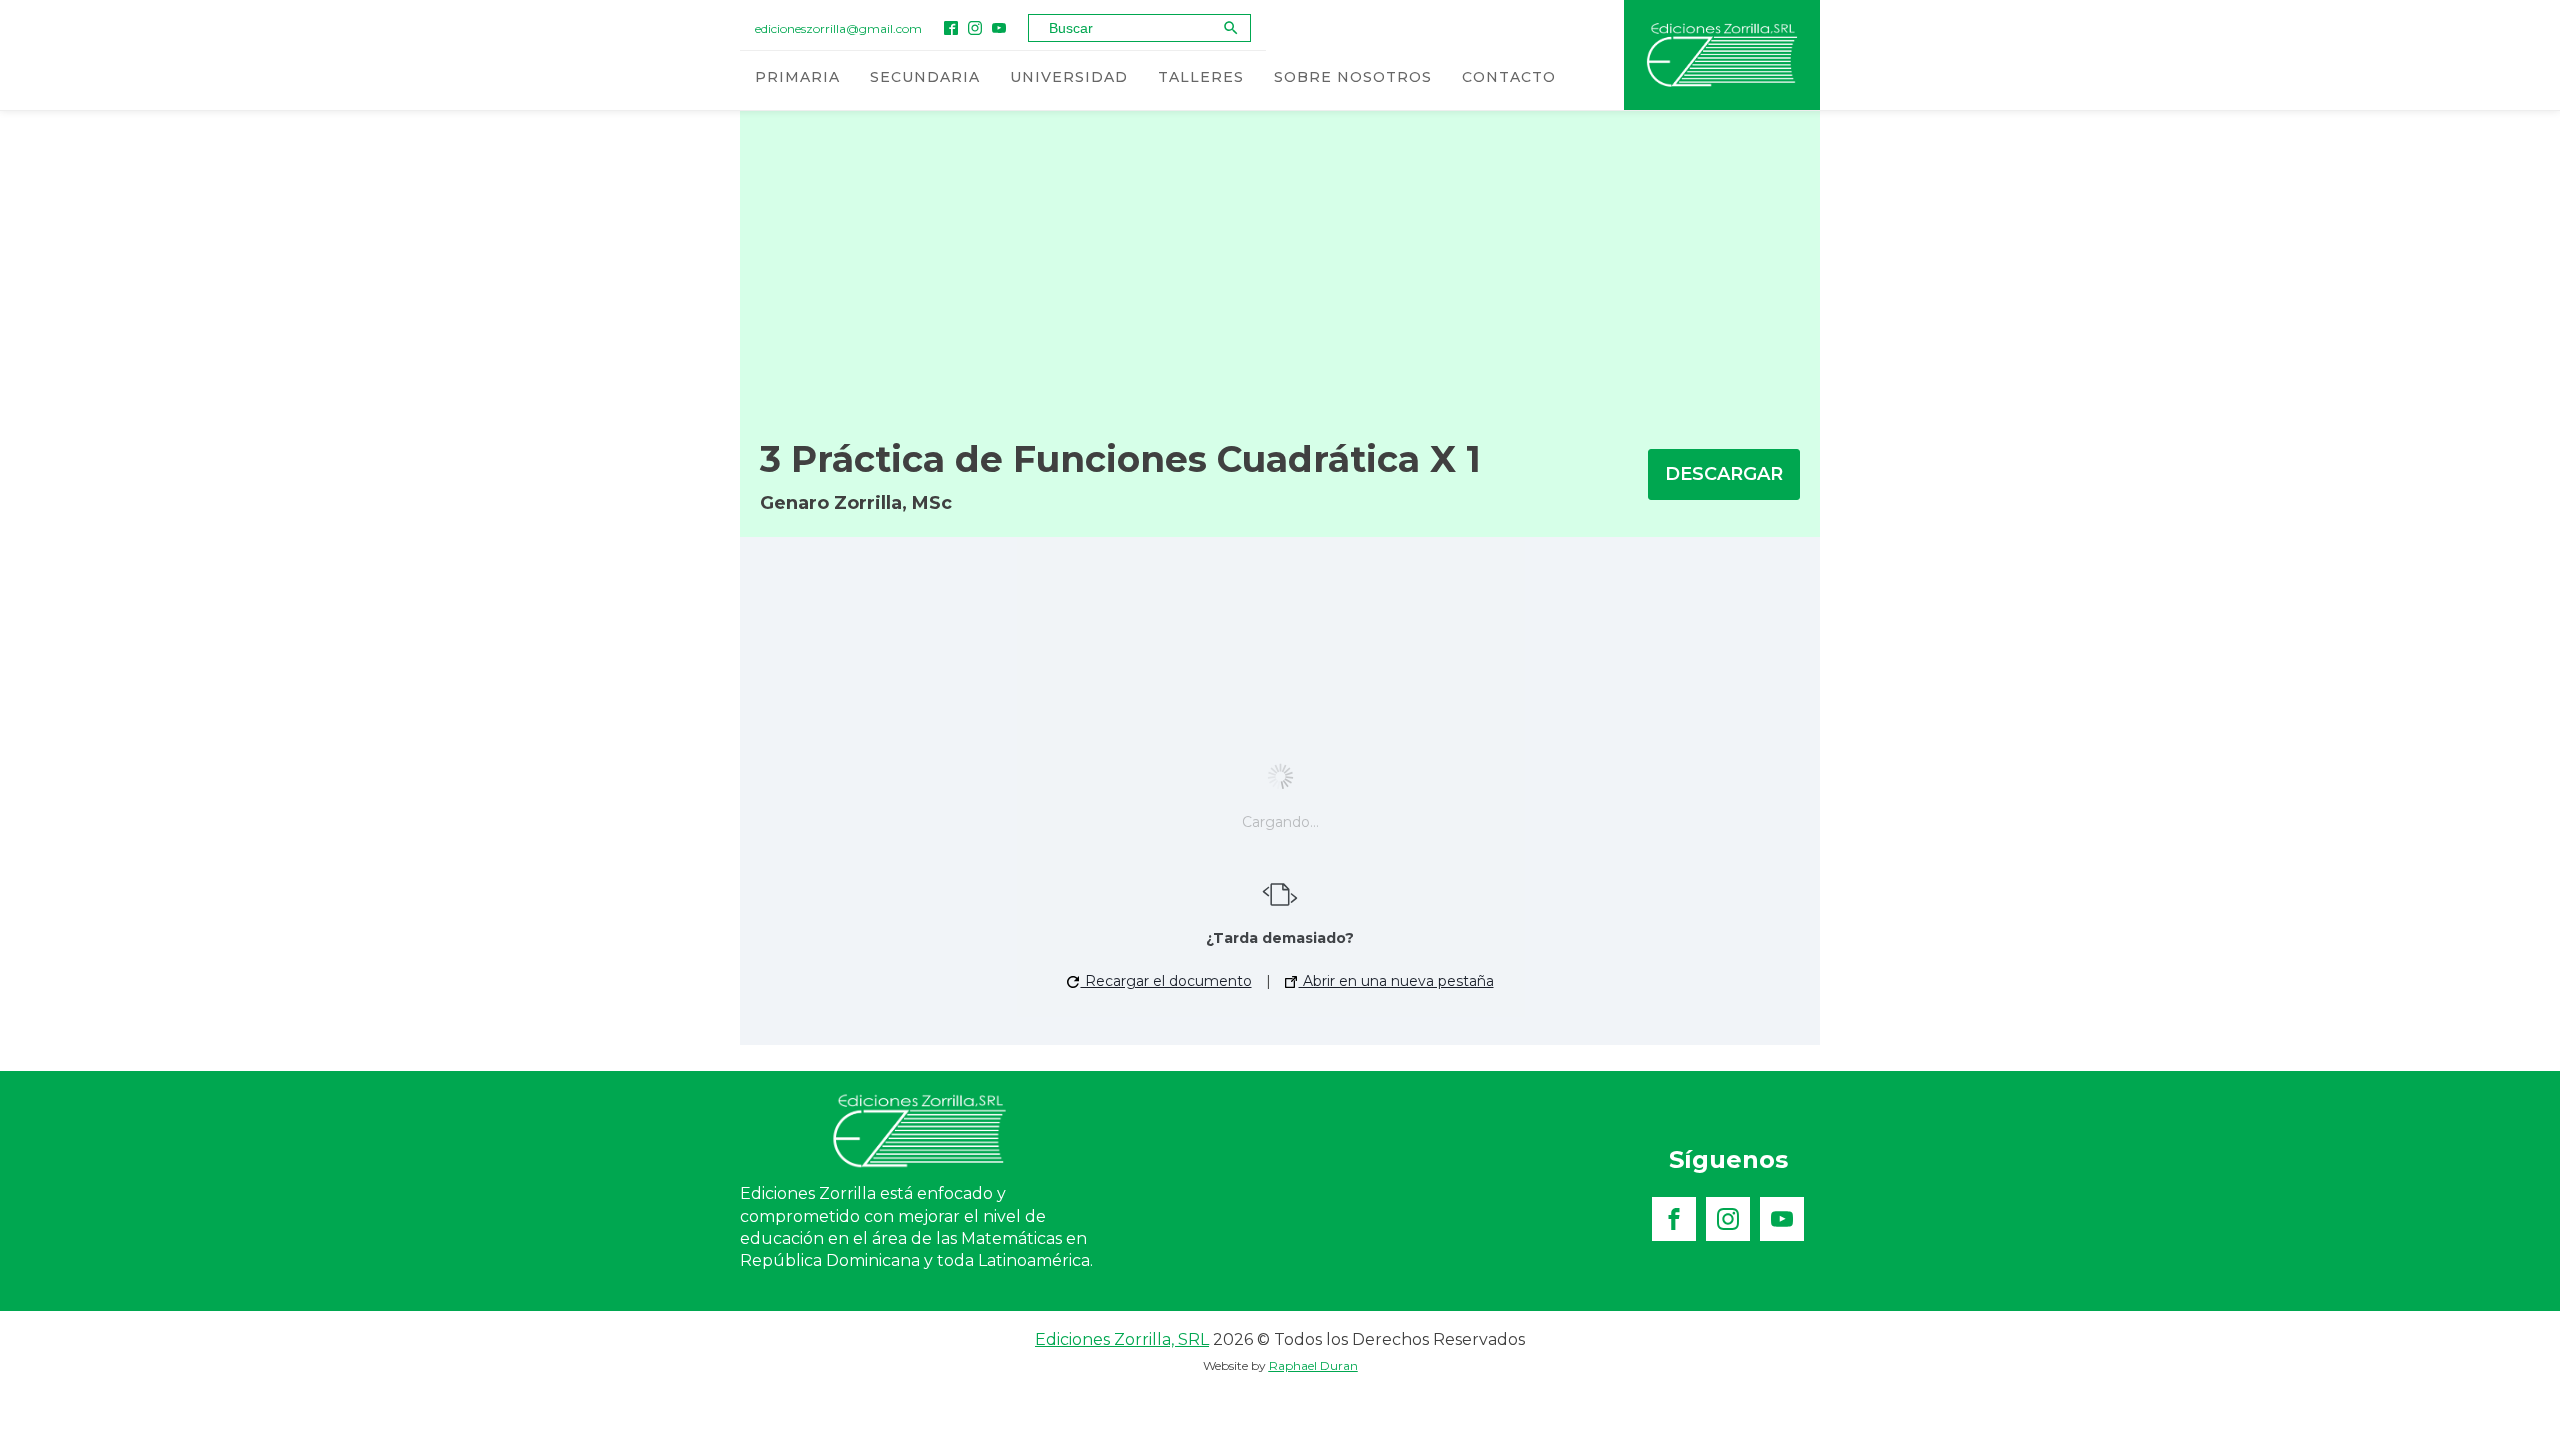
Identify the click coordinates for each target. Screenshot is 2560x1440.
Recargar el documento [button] (1166, 981)
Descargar (1724, 474)
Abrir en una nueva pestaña (1396, 981)
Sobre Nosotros (1353, 77)
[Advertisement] (1280, 261)
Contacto (1509, 77)
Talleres (1201, 77)
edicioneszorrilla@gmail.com (838, 28)
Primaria (797, 77)
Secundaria (925, 77)
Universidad (1069, 77)
